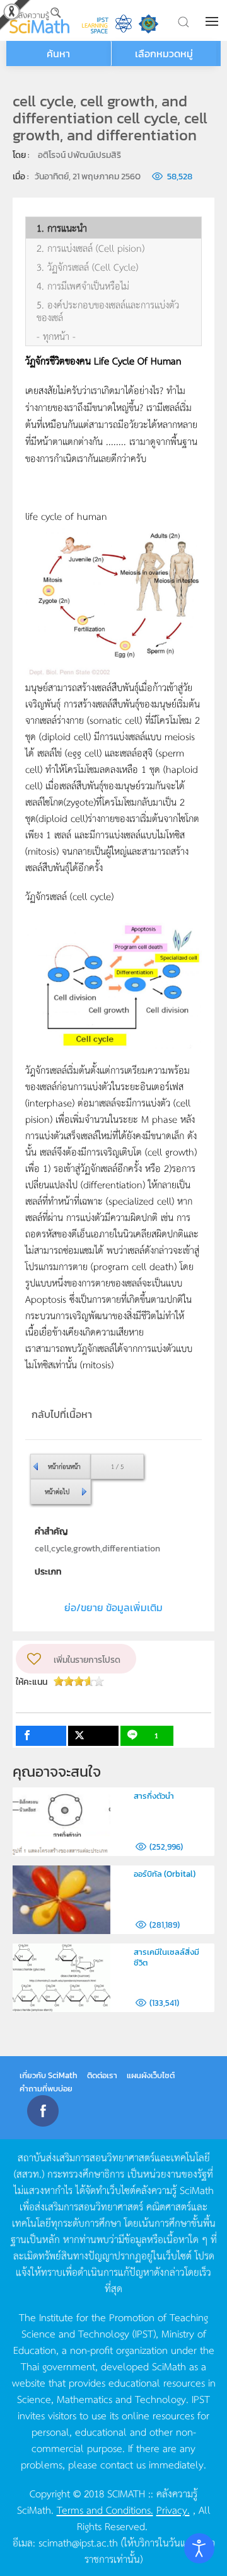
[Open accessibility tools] (199, 2548)
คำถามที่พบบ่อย (46, 2089)
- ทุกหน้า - (56, 336)
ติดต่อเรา (102, 2075)
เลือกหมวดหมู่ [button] (164, 53)
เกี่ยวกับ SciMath (49, 2075)
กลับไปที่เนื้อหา (62, 1414)
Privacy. (173, 2509)
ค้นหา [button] (58, 53)
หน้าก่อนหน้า (64, 1466)
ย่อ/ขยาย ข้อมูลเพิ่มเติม (113, 1607)
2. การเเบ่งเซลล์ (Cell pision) (90, 248)
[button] (213, 21)
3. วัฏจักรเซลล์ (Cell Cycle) (87, 267)
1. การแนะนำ (62, 228)
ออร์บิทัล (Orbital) (165, 1874)
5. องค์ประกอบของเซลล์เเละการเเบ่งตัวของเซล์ (108, 311)
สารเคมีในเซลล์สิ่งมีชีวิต (166, 1957)
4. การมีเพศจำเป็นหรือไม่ (83, 286)
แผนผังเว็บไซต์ (151, 2075)
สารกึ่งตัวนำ (154, 1796)
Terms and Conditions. (105, 2509)
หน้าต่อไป (57, 1491)
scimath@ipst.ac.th (78, 2542)
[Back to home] (39, 20)
